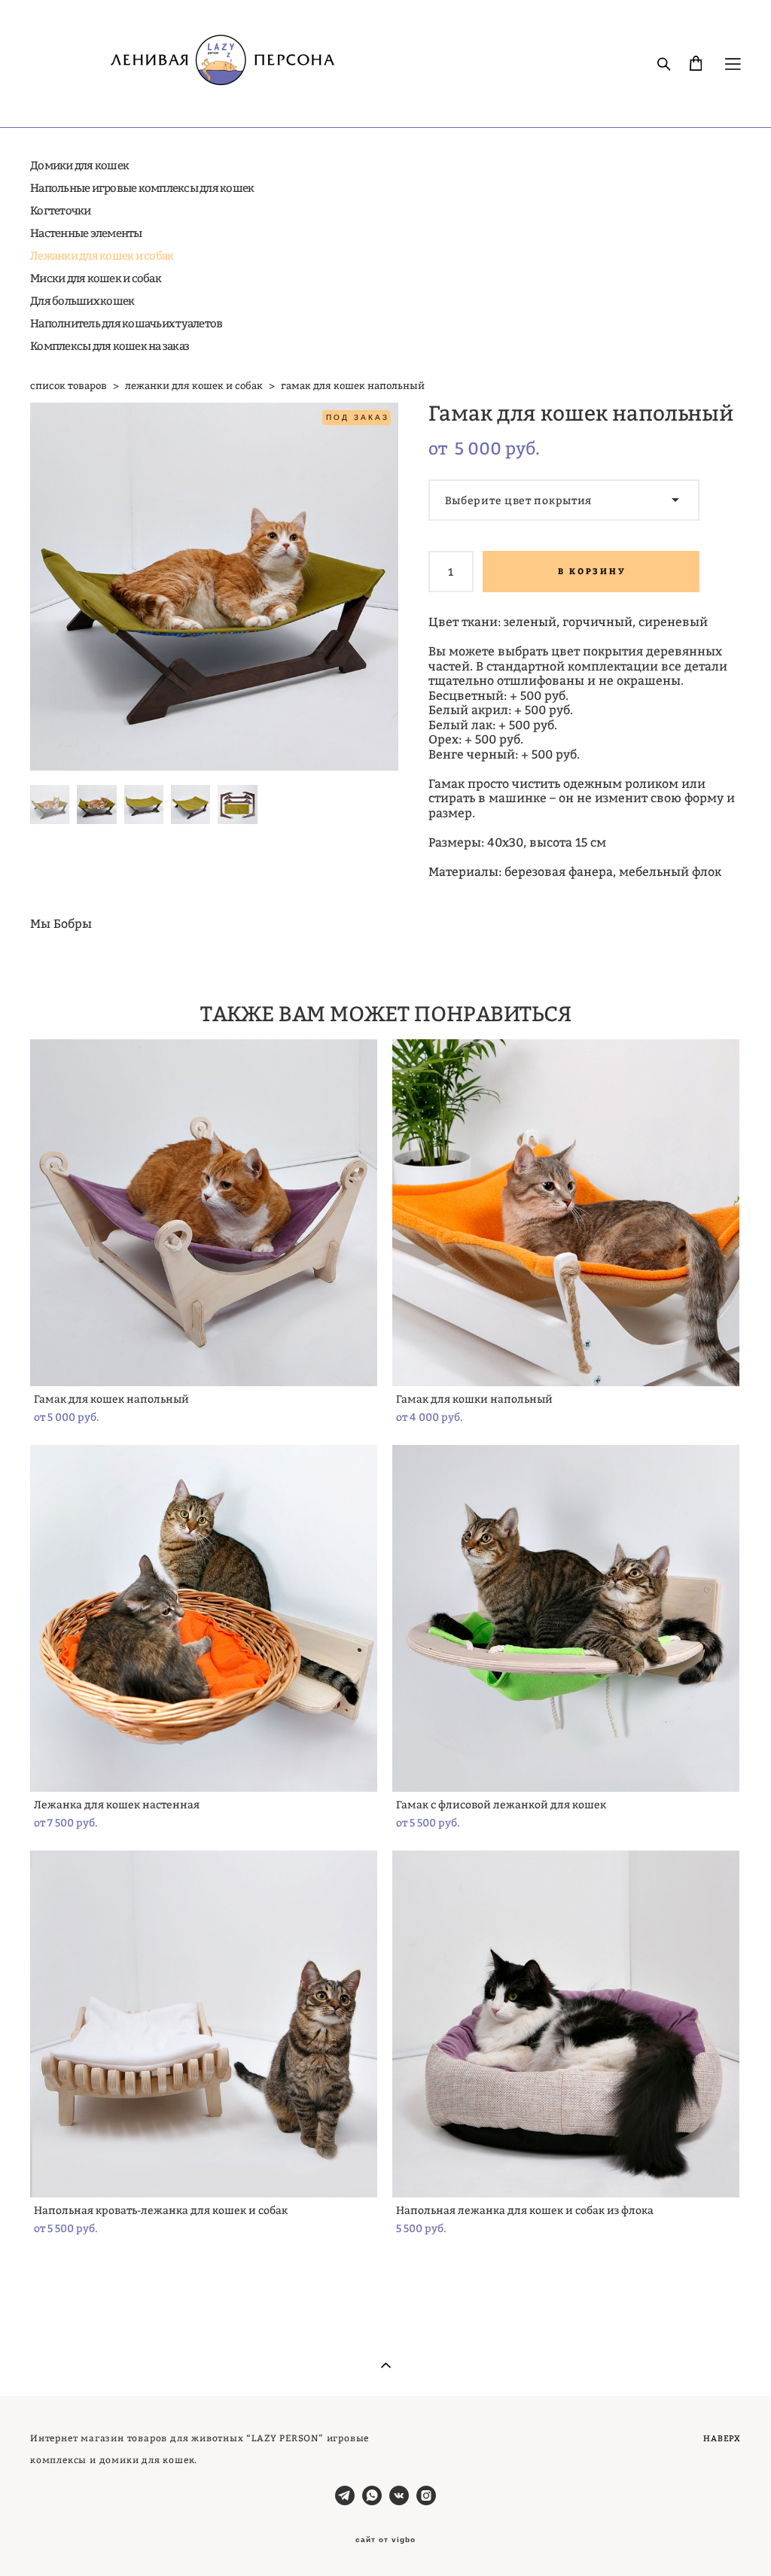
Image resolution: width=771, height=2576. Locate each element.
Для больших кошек (82, 301)
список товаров (69, 385)
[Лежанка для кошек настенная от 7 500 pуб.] (204, 1618)
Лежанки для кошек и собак (102, 255)
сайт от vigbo (385, 2540)
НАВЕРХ (722, 2438)
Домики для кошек (79, 165)
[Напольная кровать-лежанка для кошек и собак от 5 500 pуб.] (204, 2024)
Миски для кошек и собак (96, 278)
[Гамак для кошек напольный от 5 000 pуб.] (204, 1213)
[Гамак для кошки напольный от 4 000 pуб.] (566, 1213)
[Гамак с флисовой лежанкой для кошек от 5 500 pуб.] (566, 1618)
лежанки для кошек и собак (194, 385)
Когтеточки (61, 210)
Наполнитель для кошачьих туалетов (126, 323)
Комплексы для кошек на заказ (110, 346)
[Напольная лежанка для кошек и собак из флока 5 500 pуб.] (566, 2024)
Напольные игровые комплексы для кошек (142, 188)
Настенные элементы (86, 233)
